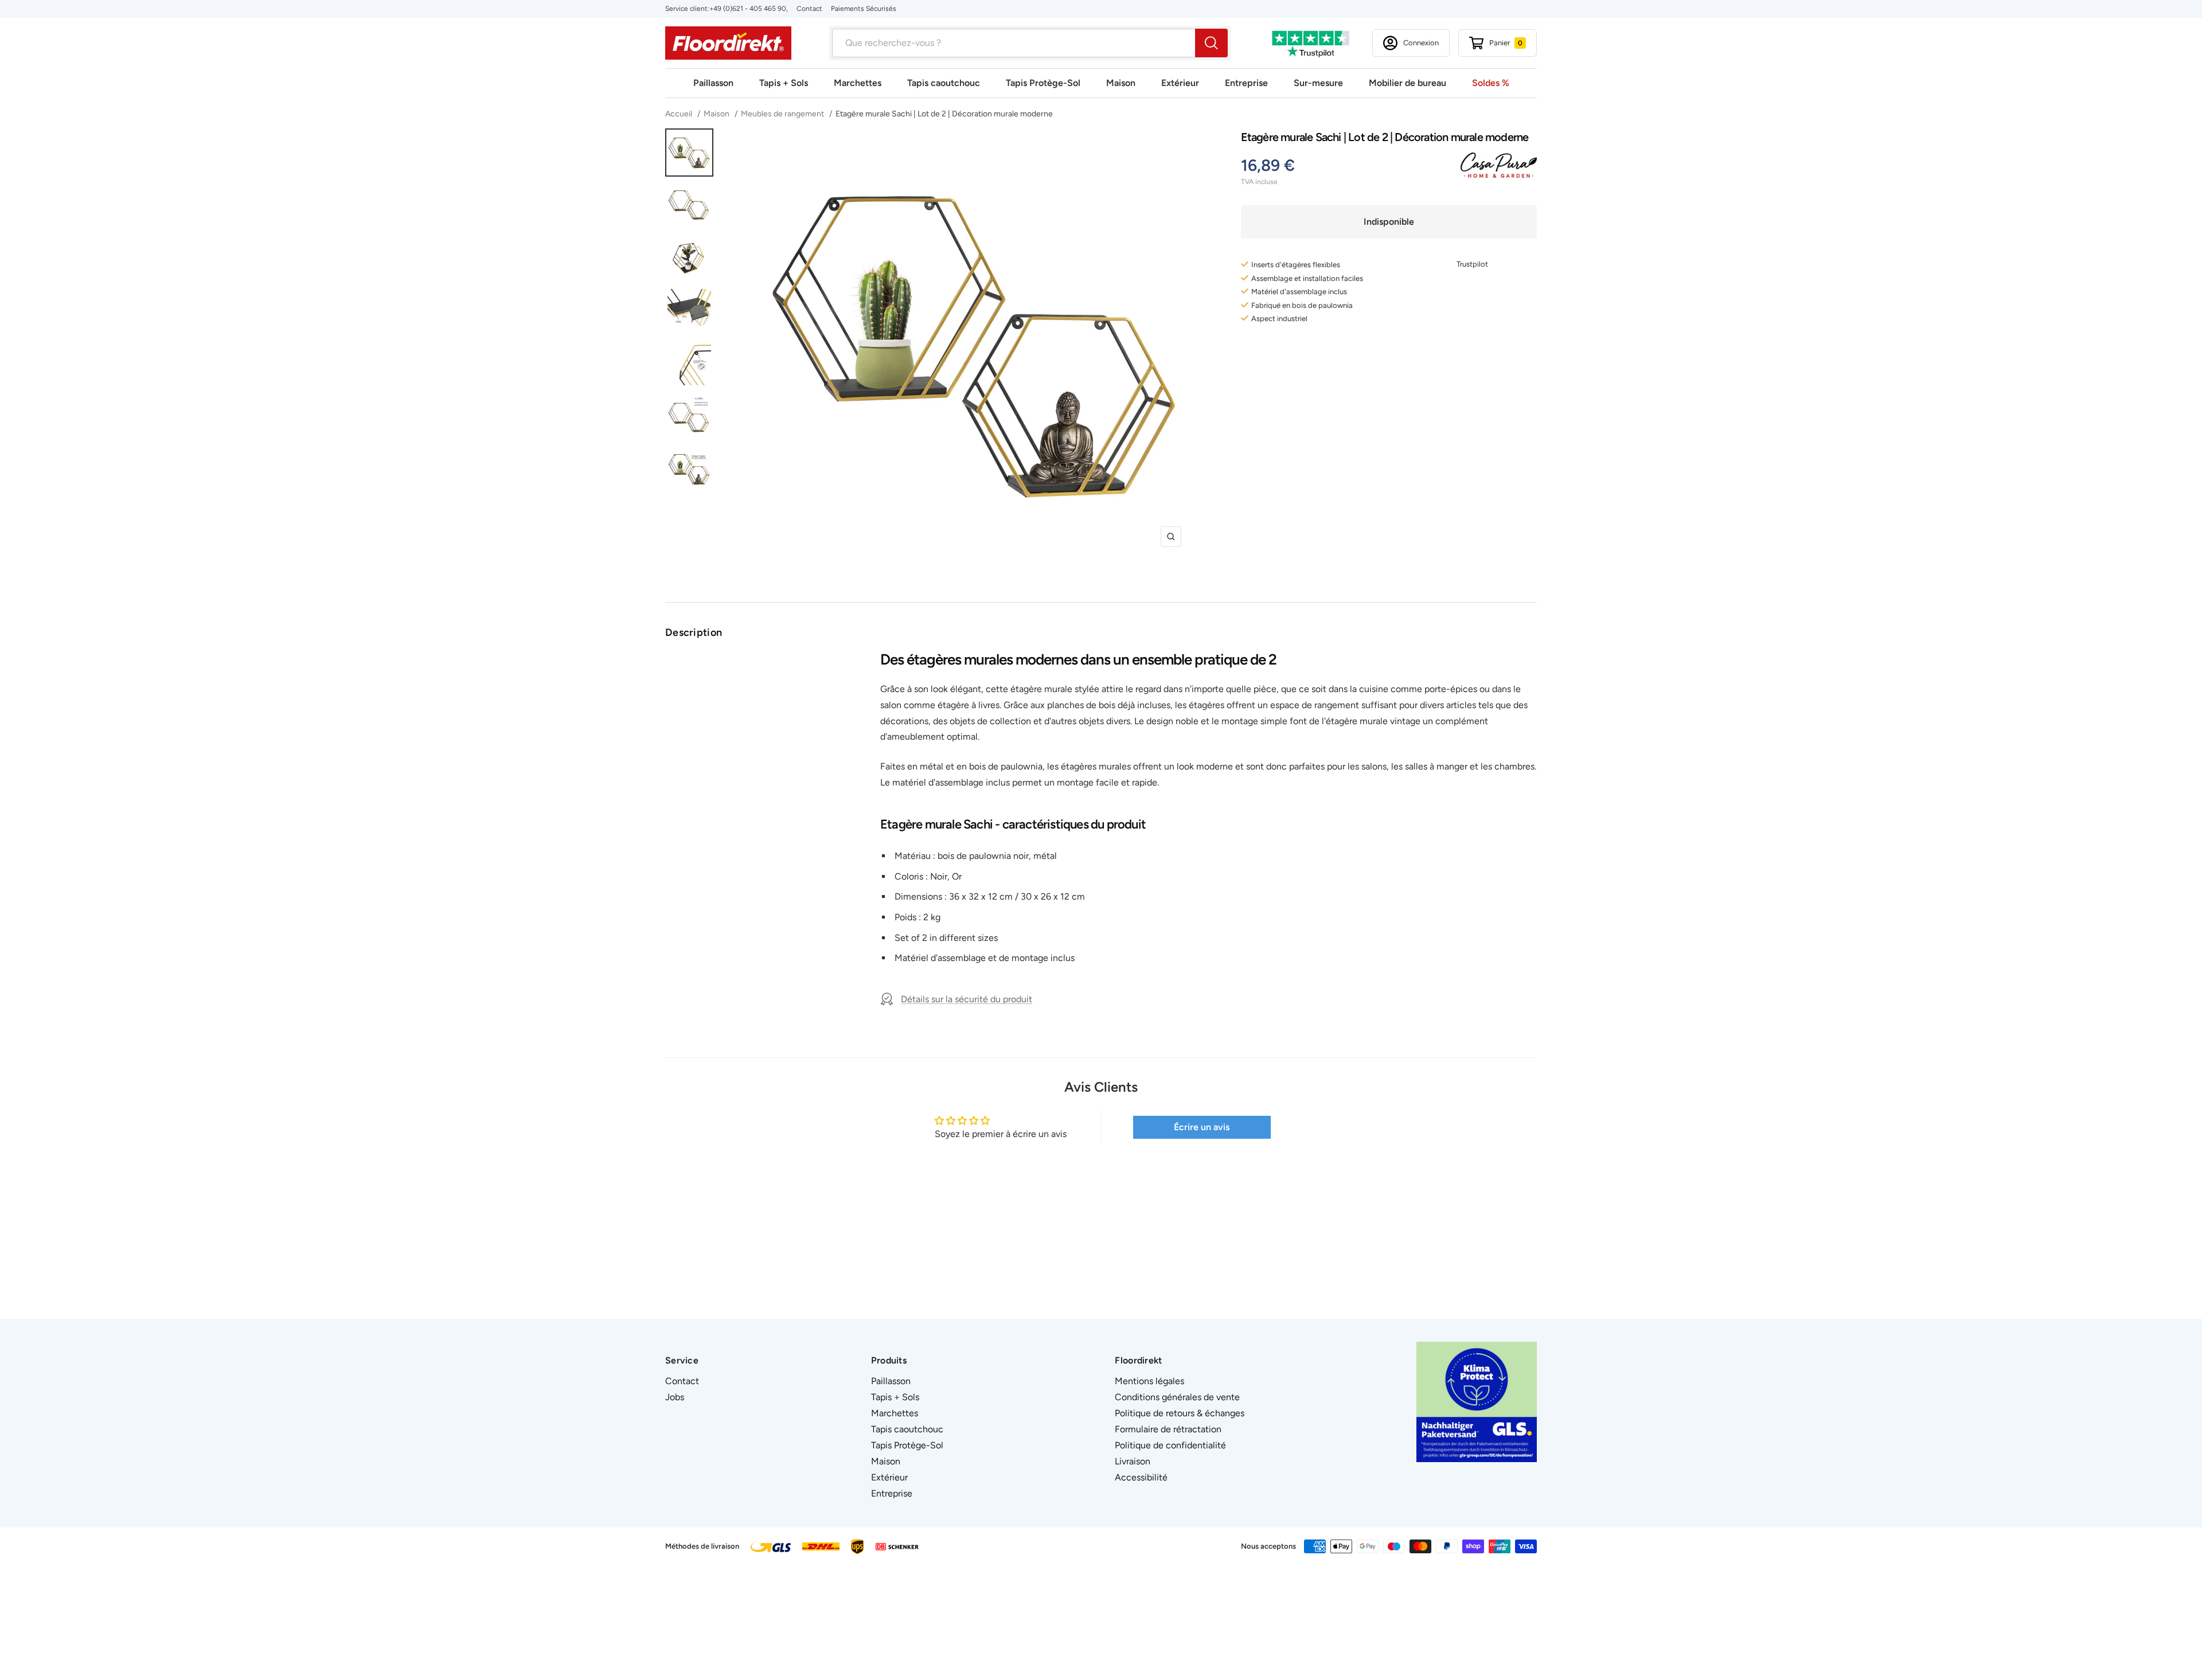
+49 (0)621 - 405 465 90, (749, 9)
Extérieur (1180, 83)
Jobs (675, 1397)
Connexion (1421, 43)
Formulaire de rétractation (1168, 1429)
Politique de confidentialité (1170, 1445)
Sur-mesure (1318, 83)
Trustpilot (1472, 264)
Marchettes (858, 83)
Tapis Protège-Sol (1043, 83)
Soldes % (1491, 83)
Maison (1121, 83)
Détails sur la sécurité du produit (967, 999)
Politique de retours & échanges (1180, 1413)
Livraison (1133, 1461)
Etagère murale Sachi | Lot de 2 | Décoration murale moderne (944, 114)
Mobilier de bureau (1408, 83)
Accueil (680, 114)
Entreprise (1246, 83)
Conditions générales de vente (1177, 1397)
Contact (809, 9)
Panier (1506, 43)
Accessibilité (1141, 1477)
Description (694, 632)
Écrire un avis (1202, 1127)
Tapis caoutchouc (944, 83)
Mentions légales (1149, 1381)
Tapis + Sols (784, 83)
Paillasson (713, 83)
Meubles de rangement (782, 114)
